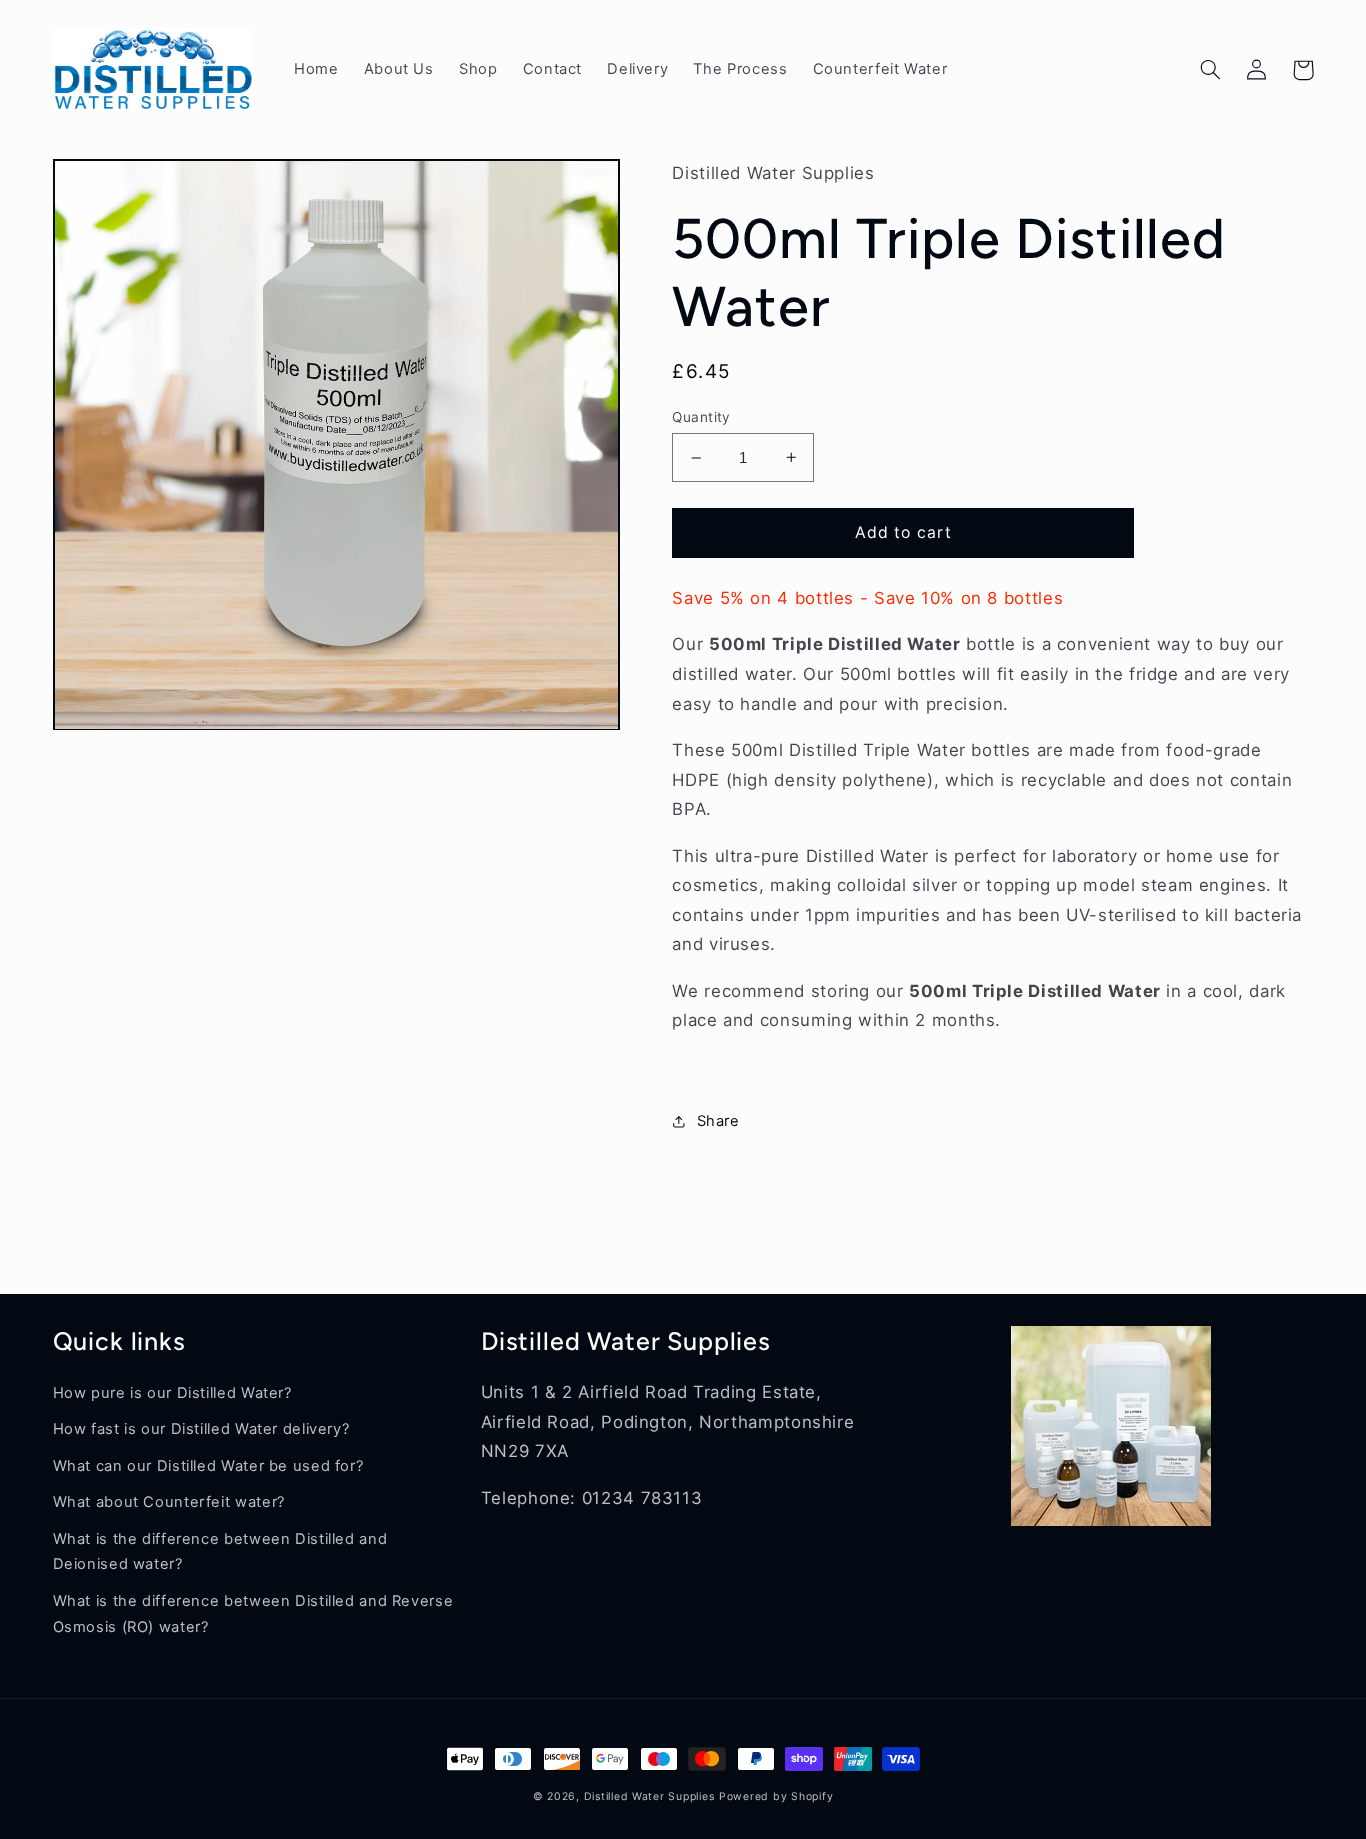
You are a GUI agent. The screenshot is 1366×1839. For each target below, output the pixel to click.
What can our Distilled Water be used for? (208, 1466)
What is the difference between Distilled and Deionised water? (220, 1552)
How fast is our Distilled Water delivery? (201, 1429)
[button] (1211, 70)
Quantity (701, 417)
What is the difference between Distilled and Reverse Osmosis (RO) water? (253, 1614)
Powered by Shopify (776, 1796)
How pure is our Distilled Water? (172, 1393)
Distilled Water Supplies (649, 1796)
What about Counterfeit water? (169, 1502)
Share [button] (718, 1121)
